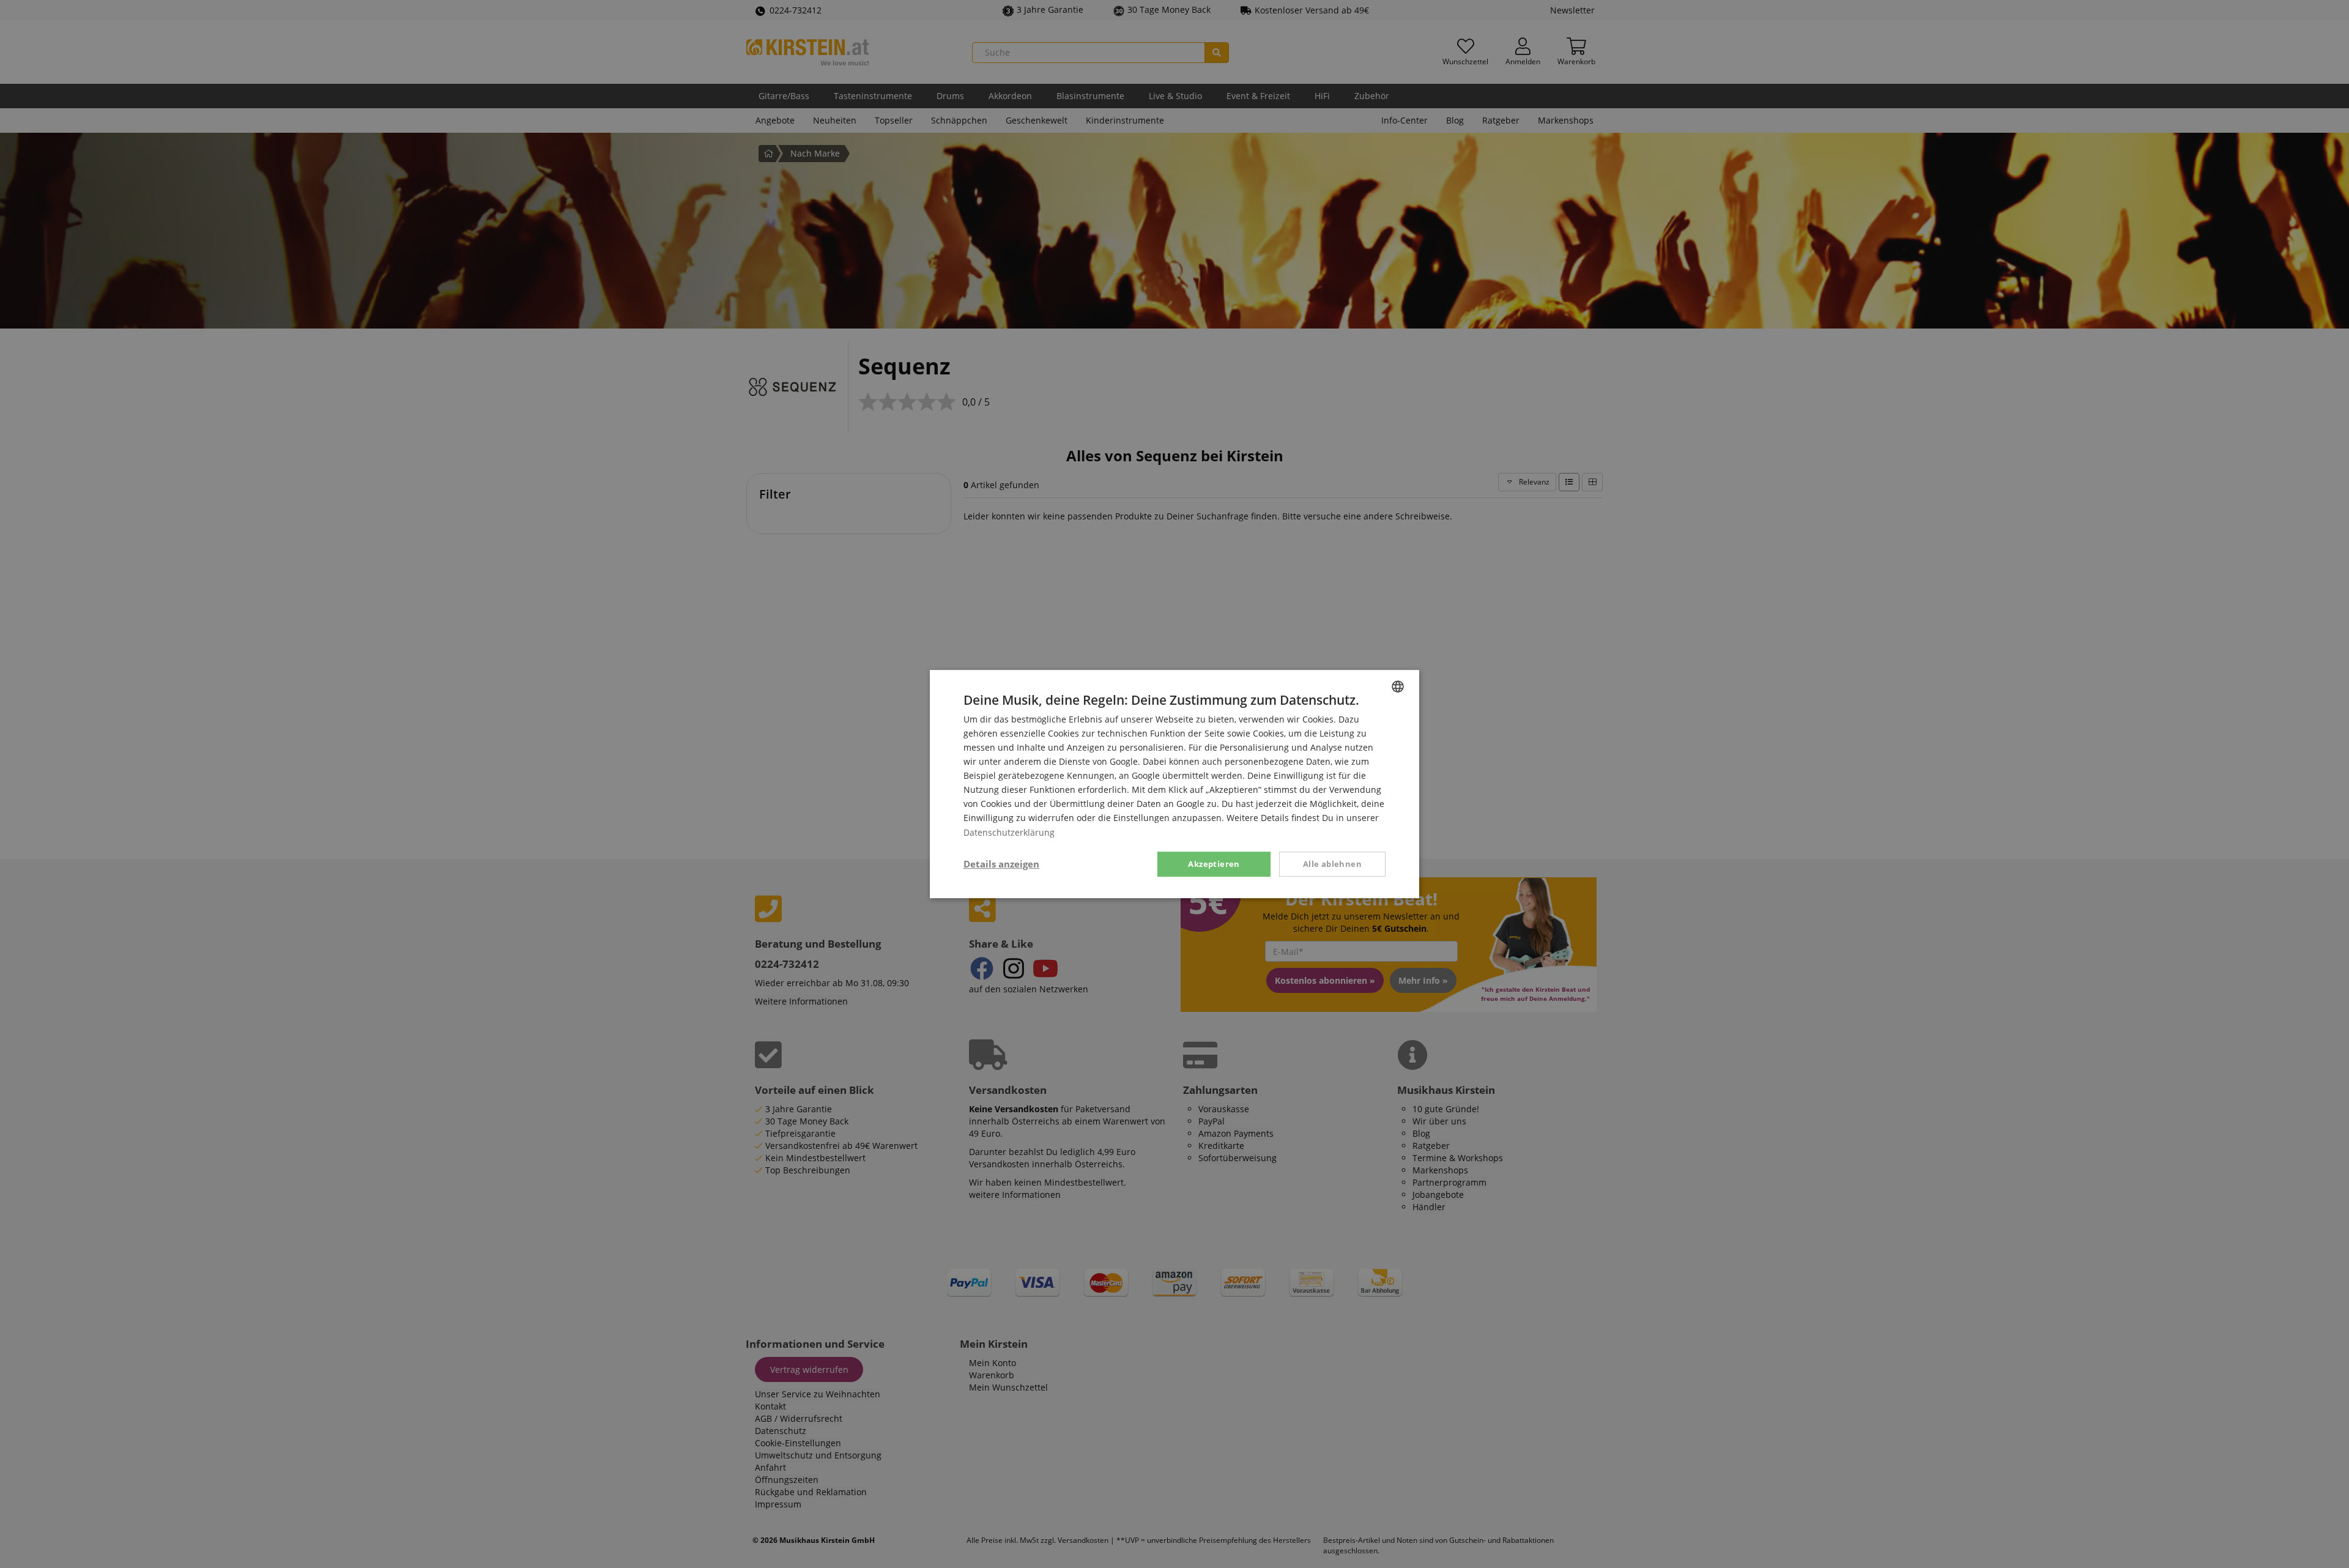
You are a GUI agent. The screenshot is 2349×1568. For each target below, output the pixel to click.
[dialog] (1174, 784)
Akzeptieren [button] (1214, 864)
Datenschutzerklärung (1009, 832)
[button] (1001, 864)
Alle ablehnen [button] (1332, 864)
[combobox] (1398, 686)
